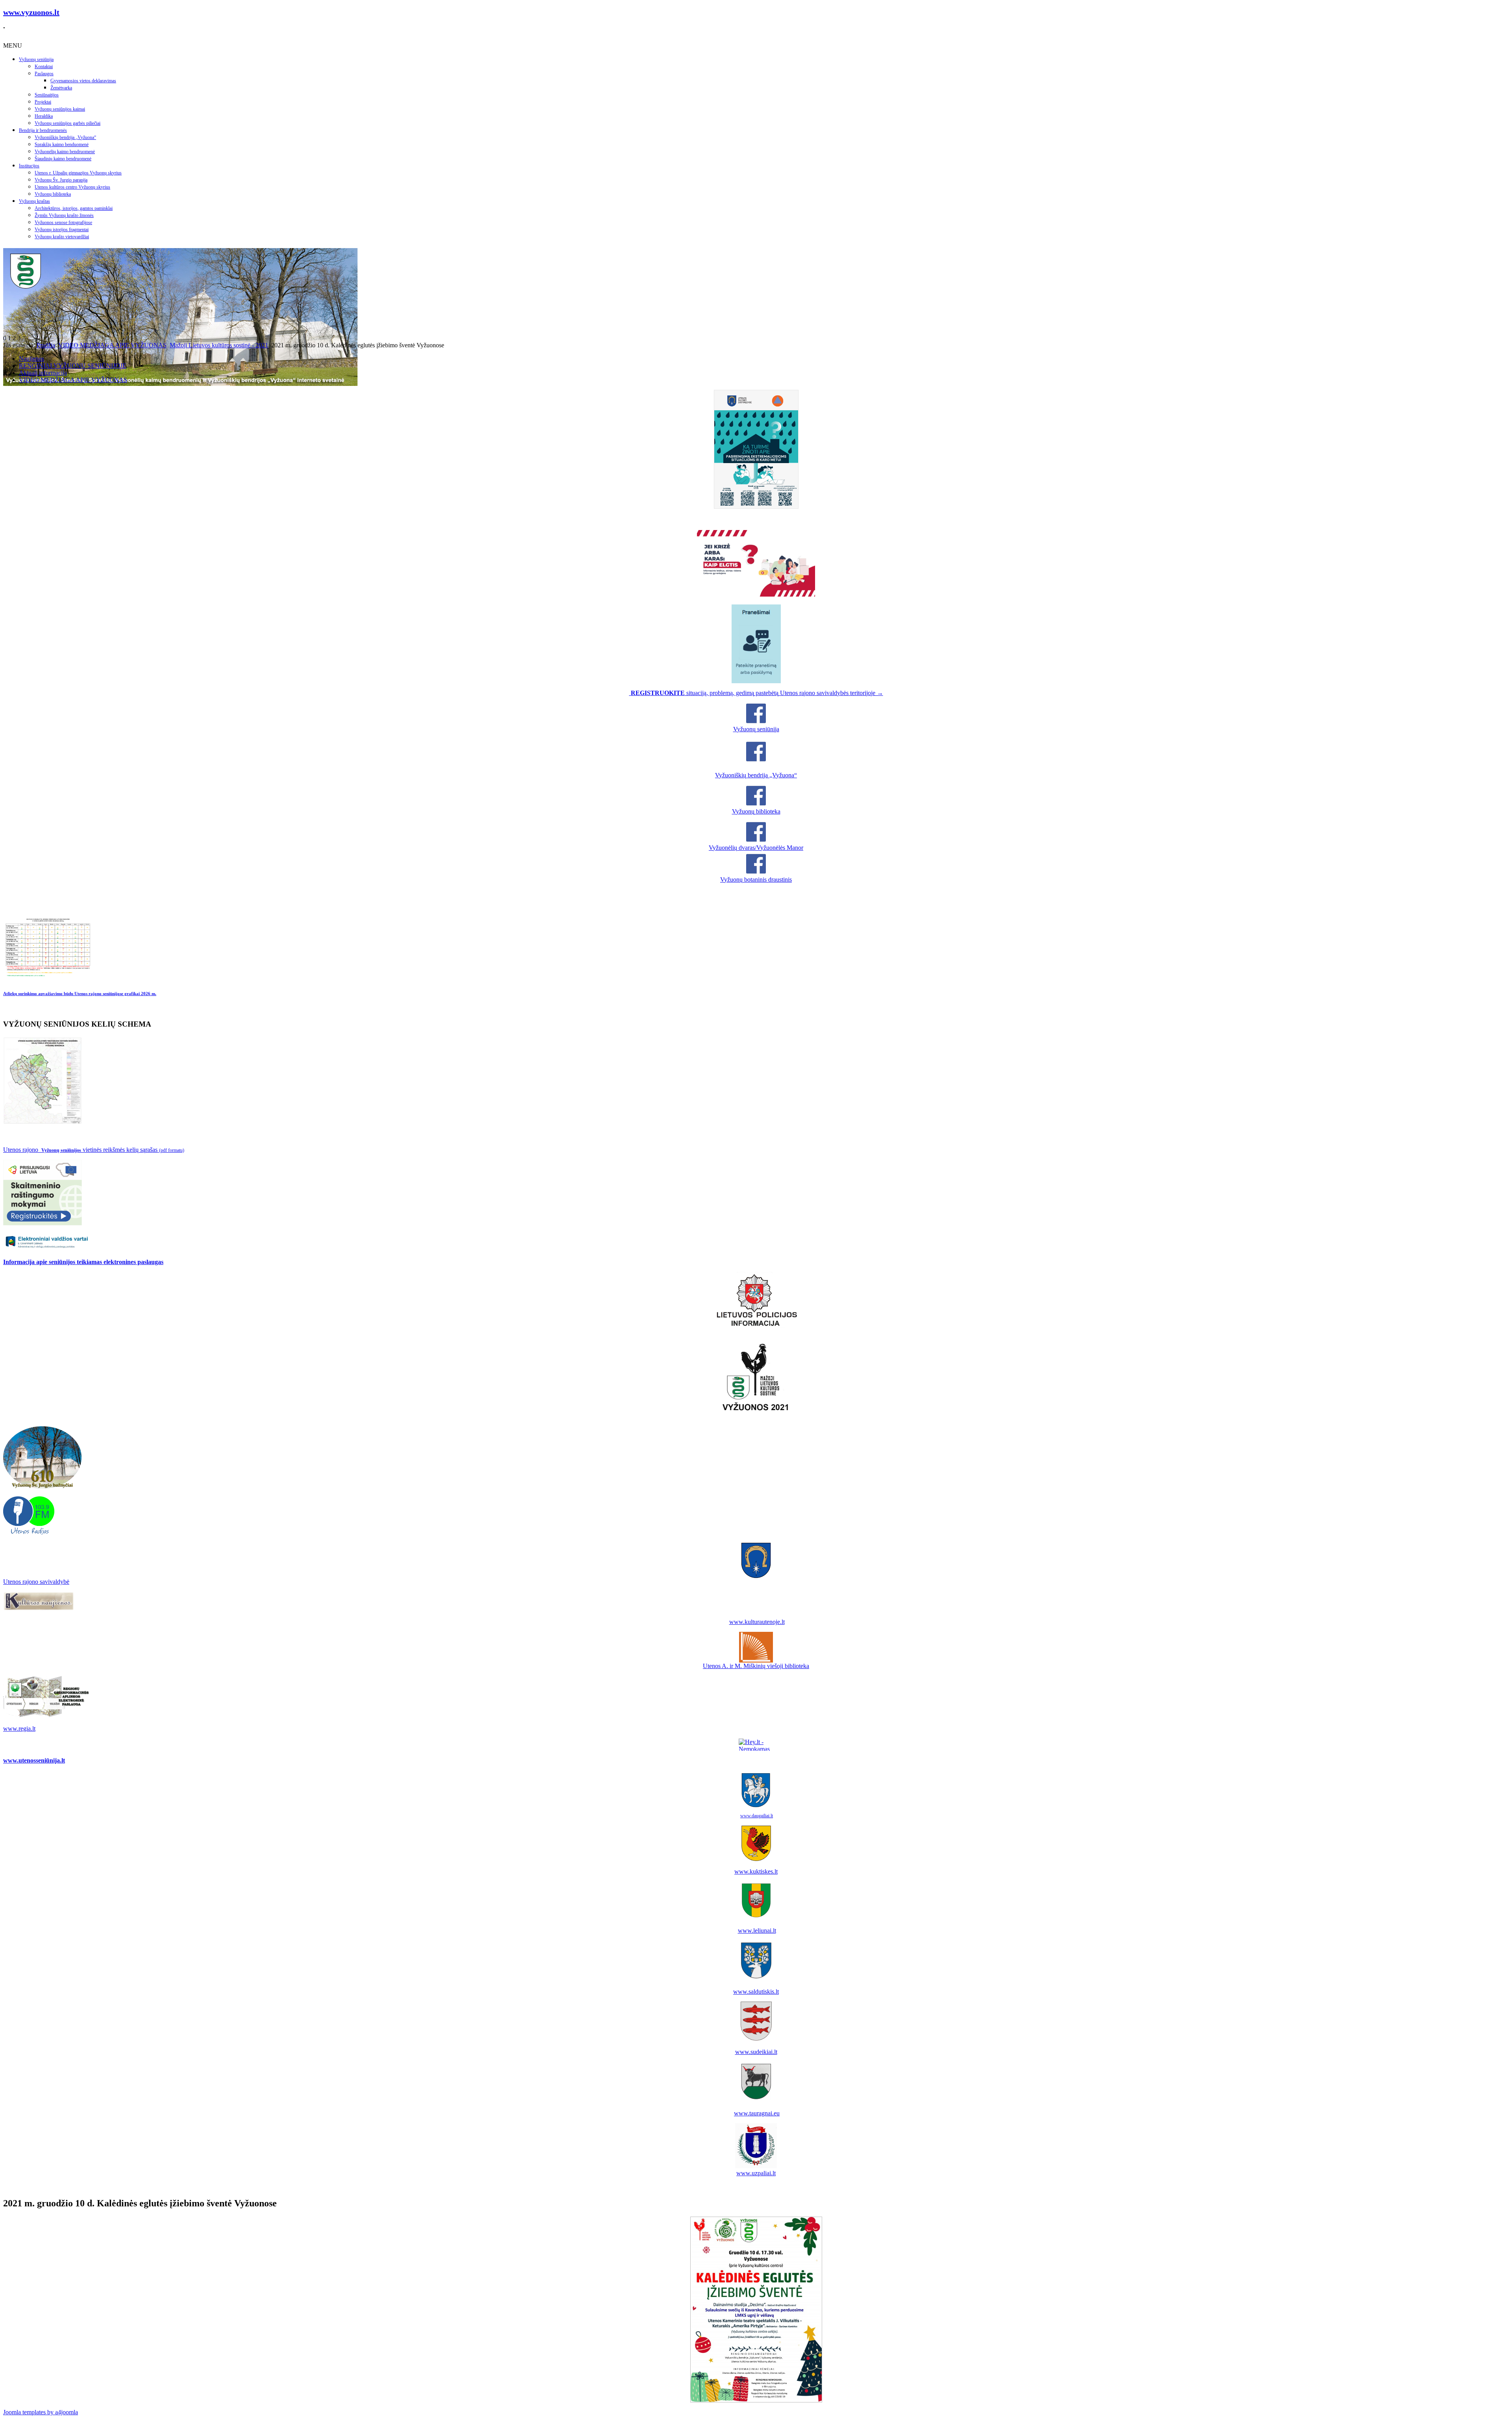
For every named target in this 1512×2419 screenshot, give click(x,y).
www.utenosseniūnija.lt (34, 1760)
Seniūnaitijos (47, 95)
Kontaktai (44, 67)
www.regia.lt (19, 1729)
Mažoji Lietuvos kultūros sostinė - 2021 (219, 345)
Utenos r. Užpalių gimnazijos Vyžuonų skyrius (78, 173)
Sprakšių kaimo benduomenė (62, 145)
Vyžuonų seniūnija (36, 59)
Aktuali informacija (43, 373)
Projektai (43, 102)
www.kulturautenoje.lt (757, 1622)
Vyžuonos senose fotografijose (63, 222)
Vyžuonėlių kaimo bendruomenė (65, 152)
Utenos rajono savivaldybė (36, 1582)
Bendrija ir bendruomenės (43, 130)
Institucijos (29, 166)
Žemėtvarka (61, 88)
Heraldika (44, 116)
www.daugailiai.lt (757, 1816)
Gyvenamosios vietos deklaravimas (83, 81)
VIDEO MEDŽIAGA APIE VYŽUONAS (112, 345)
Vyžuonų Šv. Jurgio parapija (61, 180)
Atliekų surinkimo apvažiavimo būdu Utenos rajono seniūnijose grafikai (80, 994)
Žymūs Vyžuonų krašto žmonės (64, 215)
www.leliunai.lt (757, 1931)
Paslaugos (44, 74)
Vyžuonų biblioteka (53, 194)
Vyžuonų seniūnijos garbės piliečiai (68, 123)
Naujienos (31, 359)
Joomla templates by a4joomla (41, 2412)
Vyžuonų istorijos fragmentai (62, 230)
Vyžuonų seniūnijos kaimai (60, 109)
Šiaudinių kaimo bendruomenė (63, 159)
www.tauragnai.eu (757, 2113)
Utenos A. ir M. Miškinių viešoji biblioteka (756, 1666)
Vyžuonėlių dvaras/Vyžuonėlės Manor (756, 848)
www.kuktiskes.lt (756, 1871)
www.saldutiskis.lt (756, 1992)
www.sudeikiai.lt (756, 2052)
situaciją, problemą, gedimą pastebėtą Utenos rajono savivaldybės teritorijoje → (757, 693)
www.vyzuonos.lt (31, 12)
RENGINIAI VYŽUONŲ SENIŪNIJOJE (73, 366)
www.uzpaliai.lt (756, 2173)
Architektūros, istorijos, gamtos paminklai (74, 208)
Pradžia (46, 345)
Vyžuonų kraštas (34, 201)
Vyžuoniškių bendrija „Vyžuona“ (65, 137)
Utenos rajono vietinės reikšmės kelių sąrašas (94, 1150)
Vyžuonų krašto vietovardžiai (62, 237)
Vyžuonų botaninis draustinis (756, 880)
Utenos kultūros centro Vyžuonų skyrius (72, 187)
